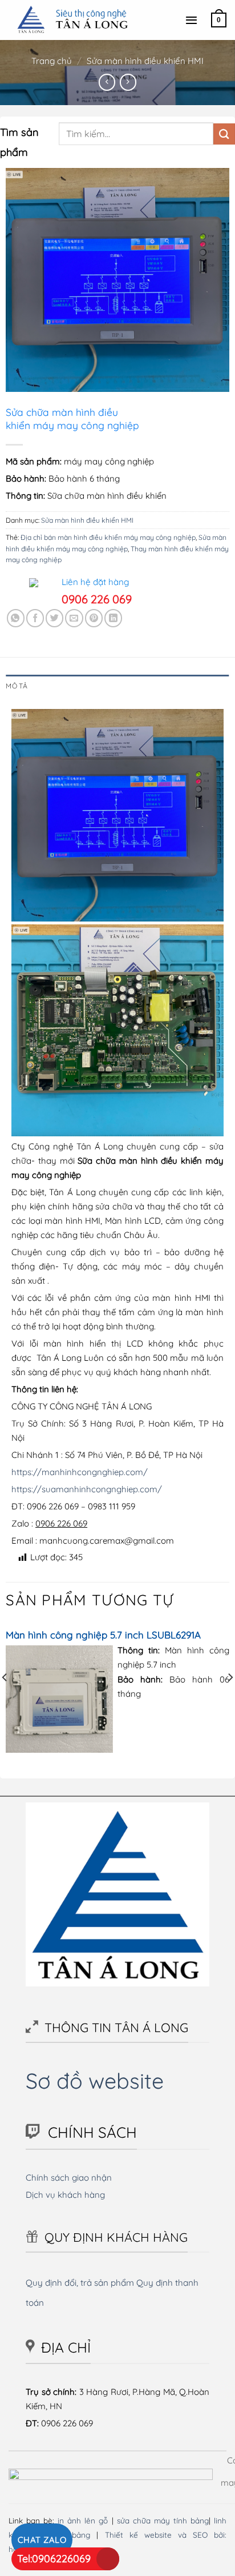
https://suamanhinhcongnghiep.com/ (87, 1489)
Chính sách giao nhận (69, 2178)
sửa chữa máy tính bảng (163, 2520)
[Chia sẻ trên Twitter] (54, 618)
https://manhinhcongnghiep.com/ (80, 1472)
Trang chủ (52, 61)
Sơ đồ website (95, 2080)
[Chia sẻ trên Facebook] (35, 618)
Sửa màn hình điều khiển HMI (145, 61)
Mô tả (17, 686)
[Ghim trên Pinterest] (94, 618)
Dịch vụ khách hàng (65, 2195)
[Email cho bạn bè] (74, 618)
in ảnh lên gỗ (83, 2520)
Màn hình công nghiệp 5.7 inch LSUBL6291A (103, 1635)
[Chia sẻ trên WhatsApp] (16, 618)
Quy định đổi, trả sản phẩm (80, 2283)
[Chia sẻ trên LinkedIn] (113, 618)
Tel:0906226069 (54, 2559)
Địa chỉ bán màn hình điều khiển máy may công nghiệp (108, 537)
